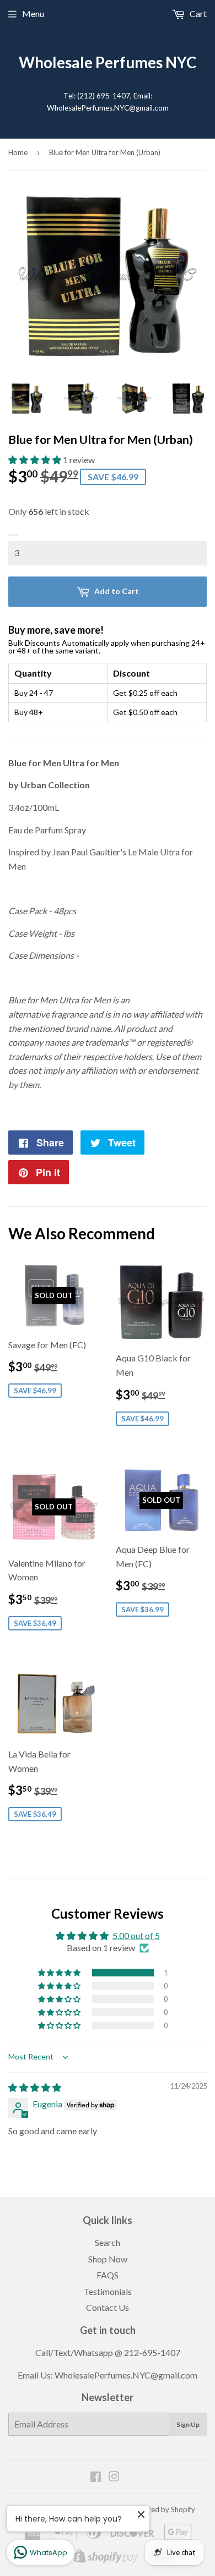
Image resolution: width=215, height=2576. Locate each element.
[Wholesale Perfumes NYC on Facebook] (96, 2477)
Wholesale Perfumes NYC (108, 62)
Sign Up (188, 2424)
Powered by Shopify (163, 2509)
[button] (36, 460)
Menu (33, 13)
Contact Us (108, 2307)
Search (108, 2242)
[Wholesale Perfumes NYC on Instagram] (114, 2477)
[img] (35, 2087)
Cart (197, 13)
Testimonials (108, 2291)
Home (18, 152)
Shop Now (108, 2259)
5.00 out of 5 (136, 1935)
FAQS (108, 2275)
